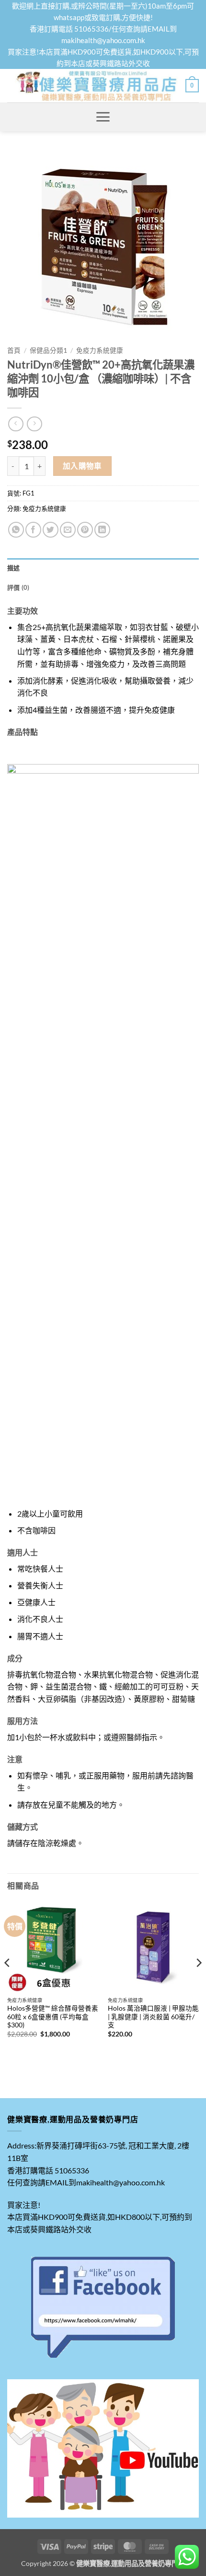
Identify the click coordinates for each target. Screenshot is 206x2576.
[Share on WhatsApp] (16, 530)
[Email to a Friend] (68, 530)
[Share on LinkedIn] (102, 530)
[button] (192, 86)
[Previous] (8, 1982)
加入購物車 (82, 466)
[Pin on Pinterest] (85, 530)
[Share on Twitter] (51, 530)
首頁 (14, 350)
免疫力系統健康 (100, 350)
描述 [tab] (14, 568)
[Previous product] (34, 424)
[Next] (198, 1982)
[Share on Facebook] (33, 530)
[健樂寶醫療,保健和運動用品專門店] (96, 86)
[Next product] (16, 424)
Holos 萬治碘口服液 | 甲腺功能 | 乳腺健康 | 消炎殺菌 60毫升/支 (153, 2017)
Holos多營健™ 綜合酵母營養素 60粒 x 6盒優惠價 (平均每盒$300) (53, 2017)
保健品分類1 (48, 350)
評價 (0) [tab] (18, 587)
